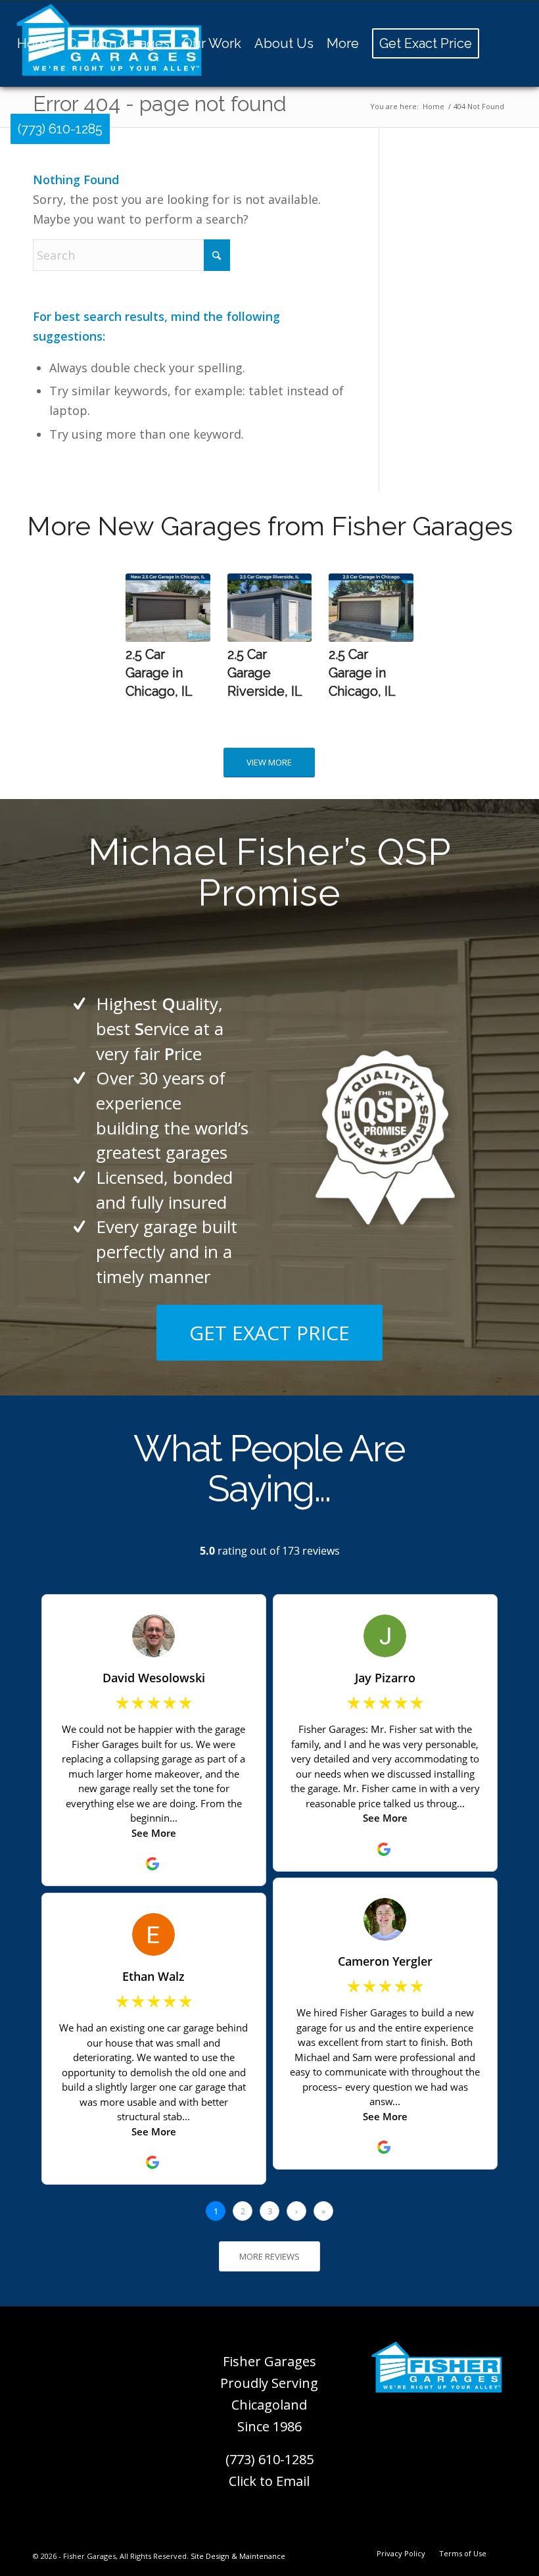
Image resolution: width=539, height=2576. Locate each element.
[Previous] (145, 631)
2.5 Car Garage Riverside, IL (265, 672)
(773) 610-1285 (269, 2459)
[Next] (394, 631)
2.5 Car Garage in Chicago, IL (159, 672)
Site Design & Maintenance (238, 2556)
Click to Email (269, 2481)
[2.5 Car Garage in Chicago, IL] (168, 608)
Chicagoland (269, 2405)
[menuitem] (36, 43)
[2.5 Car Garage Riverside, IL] (269, 608)
